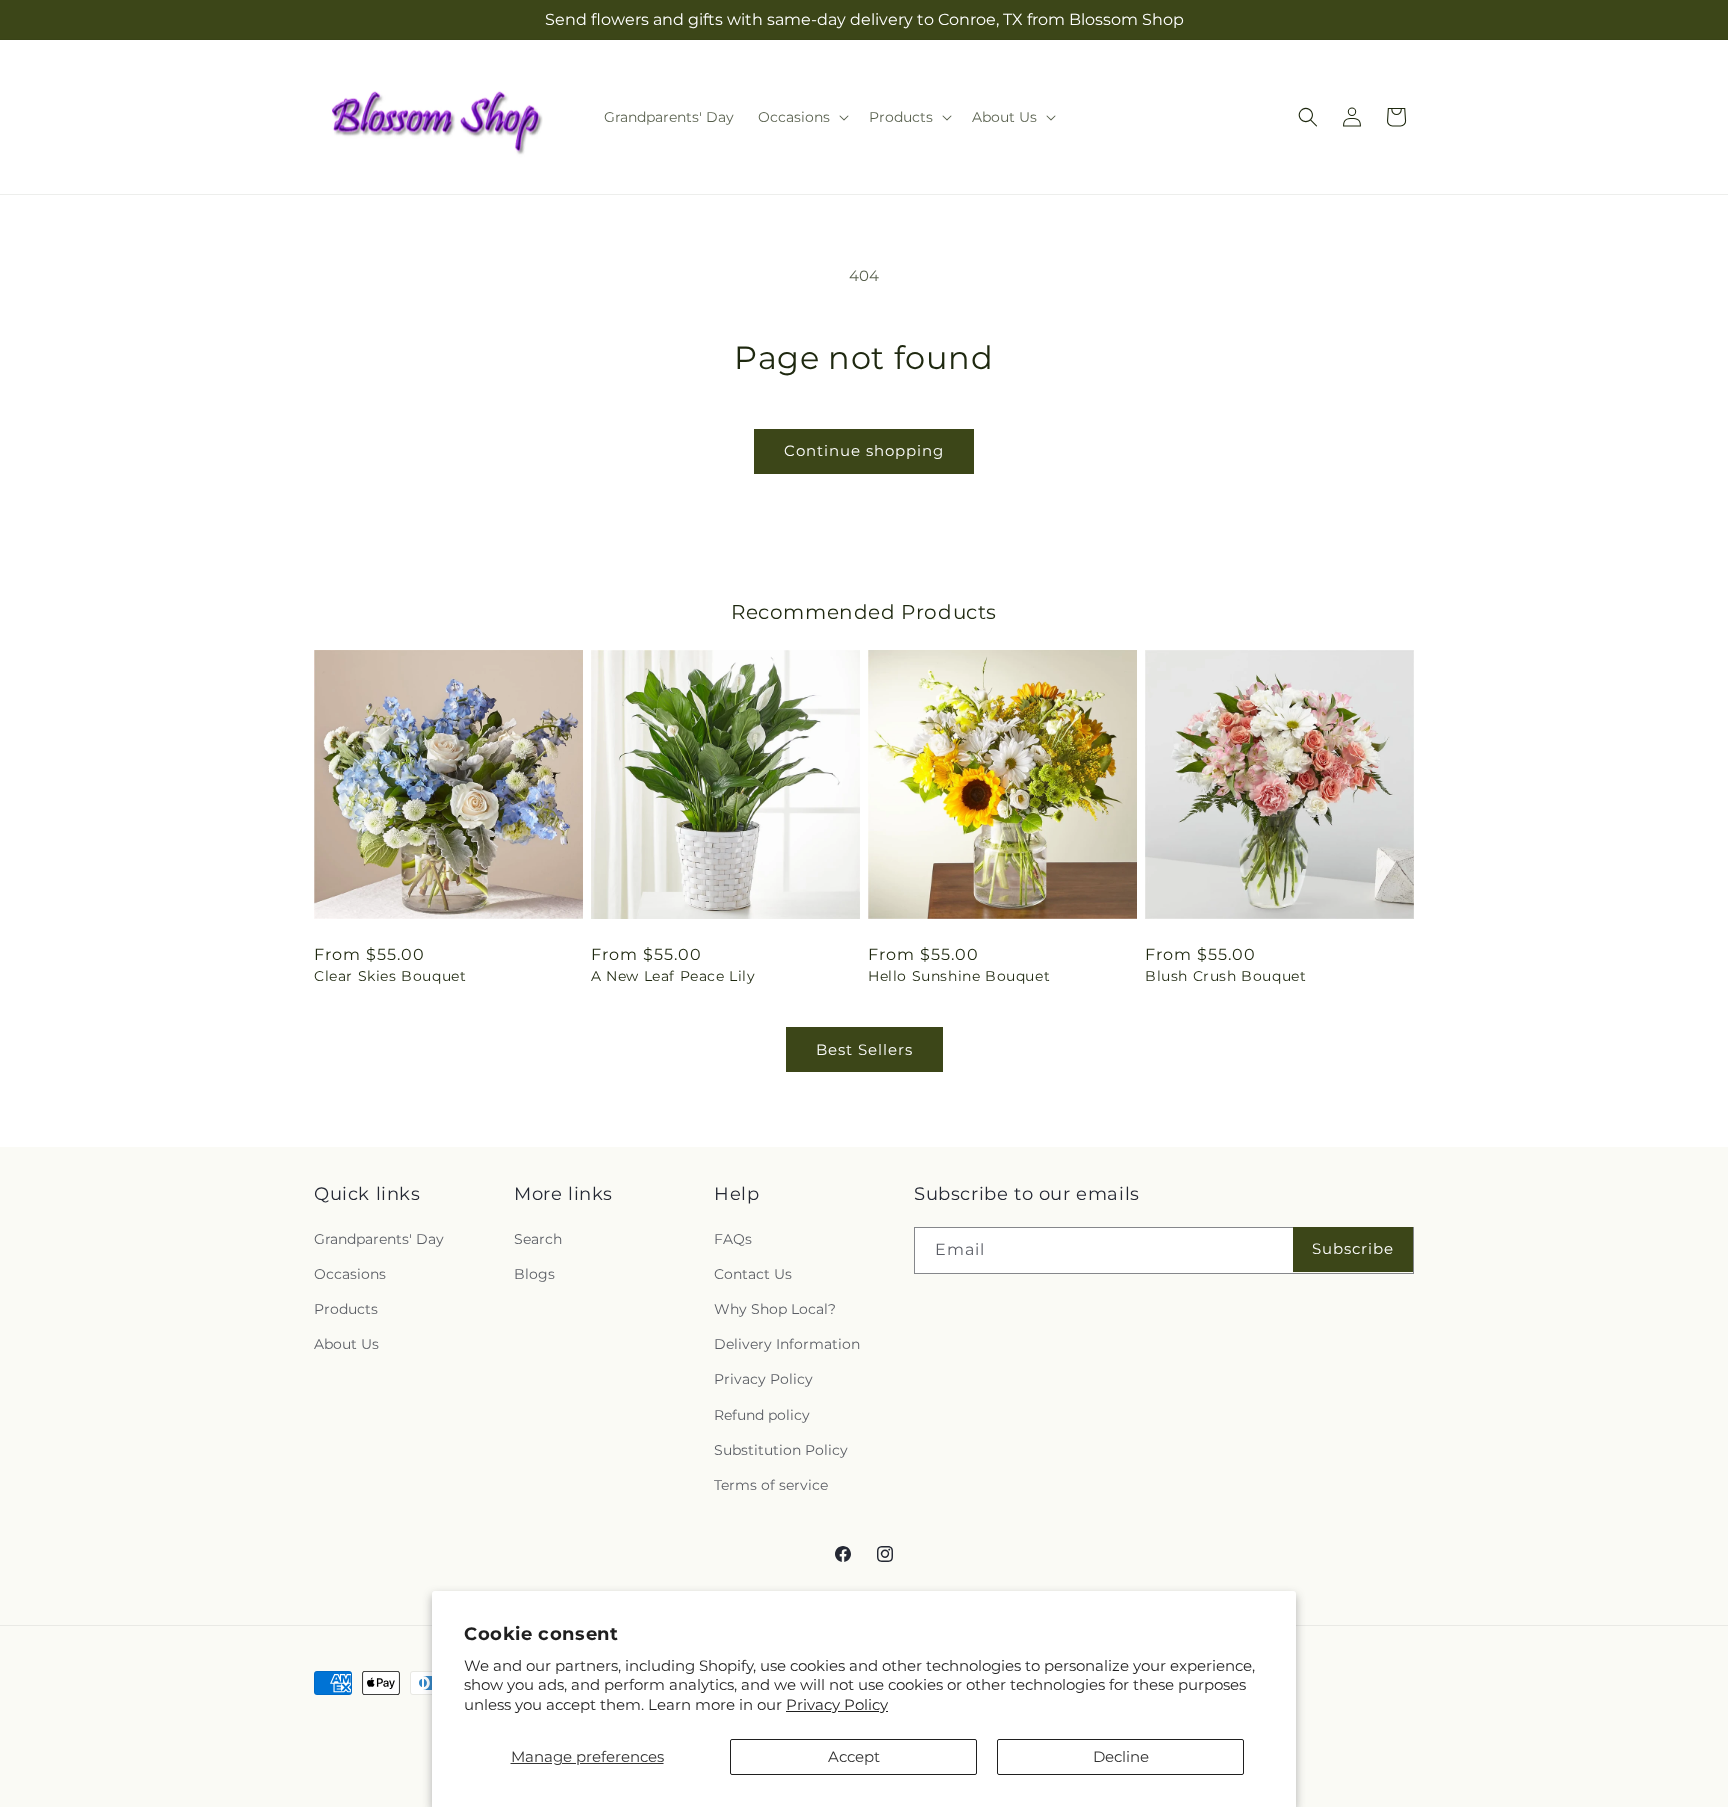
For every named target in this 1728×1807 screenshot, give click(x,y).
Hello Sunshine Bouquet (959, 976)
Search (538, 1239)
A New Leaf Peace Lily (673, 976)
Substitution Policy (781, 1450)
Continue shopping (864, 450)
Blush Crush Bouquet (1225, 976)
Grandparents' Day (379, 1239)
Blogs (534, 1274)
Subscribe (1353, 1248)
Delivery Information (787, 1344)
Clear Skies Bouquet (390, 976)
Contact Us (753, 1274)
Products (346, 1309)
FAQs (733, 1239)
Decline (1121, 1756)
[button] (801, 117)
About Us (346, 1344)
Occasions (350, 1274)
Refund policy (762, 1415)
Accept (854, 1756)
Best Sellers (864, 1049)
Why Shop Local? (775, 1309)
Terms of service (771, 1485)
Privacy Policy (837, 1704)
